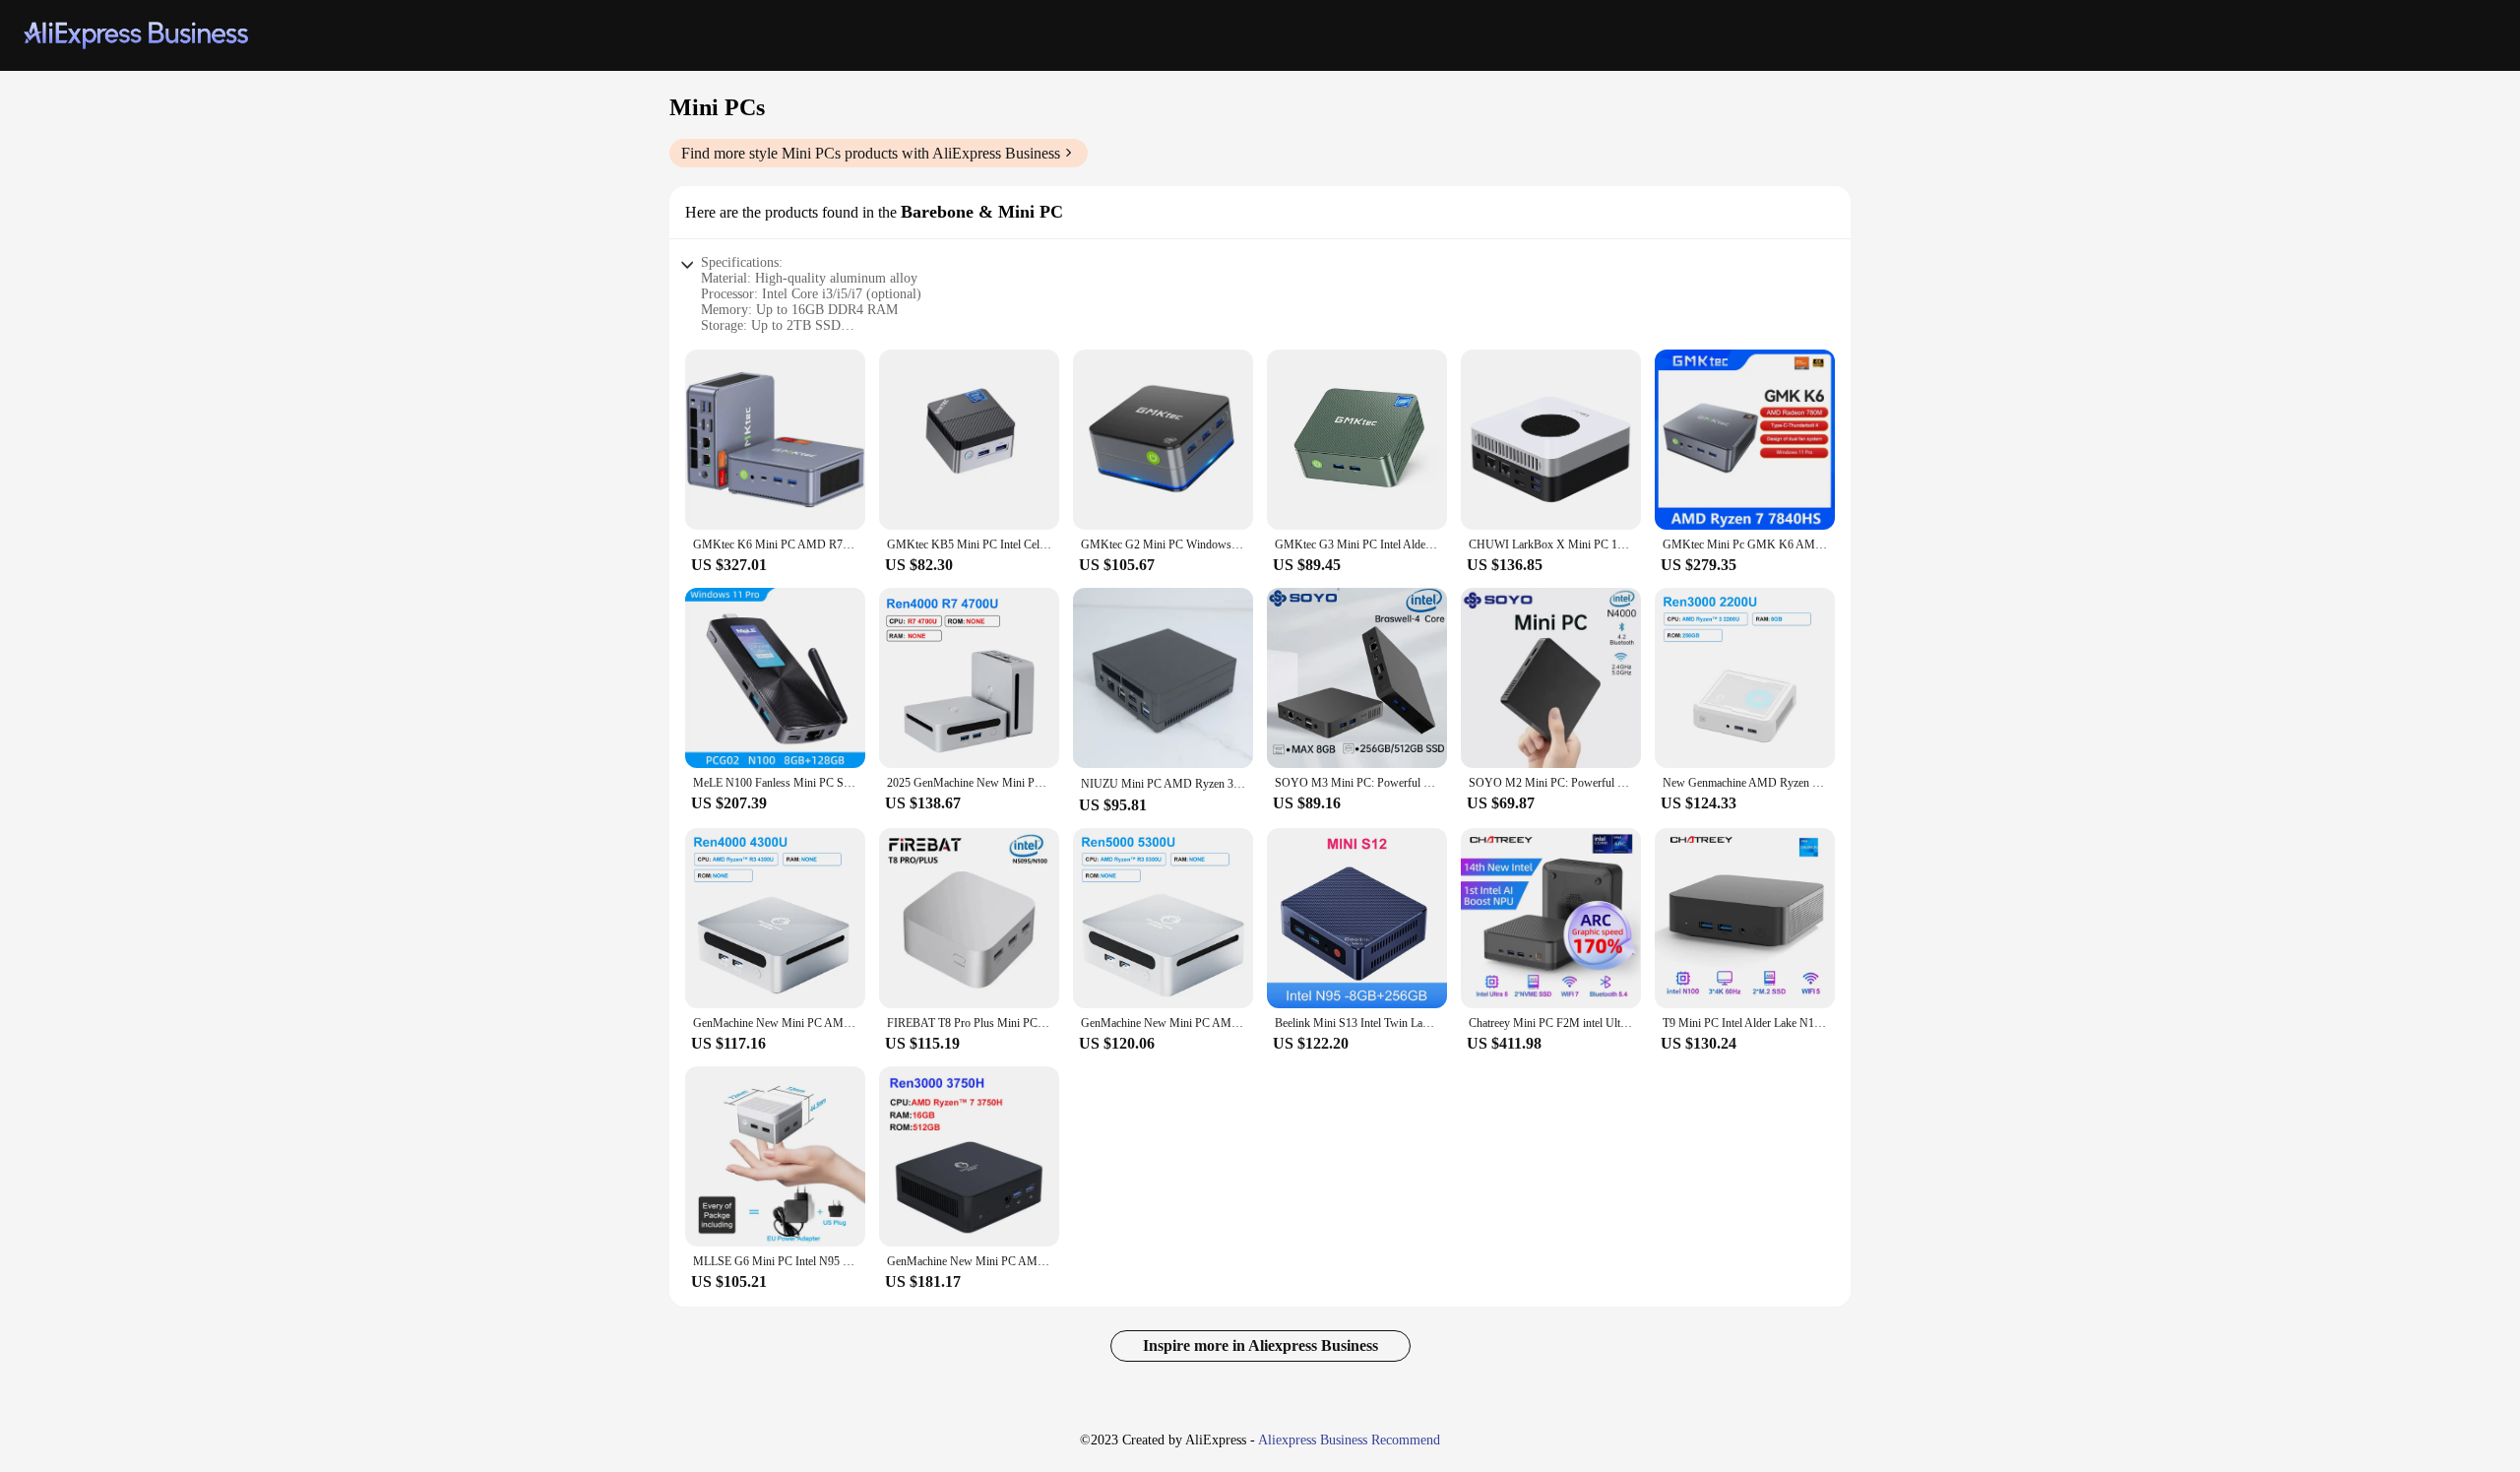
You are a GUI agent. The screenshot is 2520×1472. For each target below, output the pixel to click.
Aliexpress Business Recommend (1349, 1440)
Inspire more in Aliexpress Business (1260, 1345)
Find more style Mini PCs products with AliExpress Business (871, 153)
